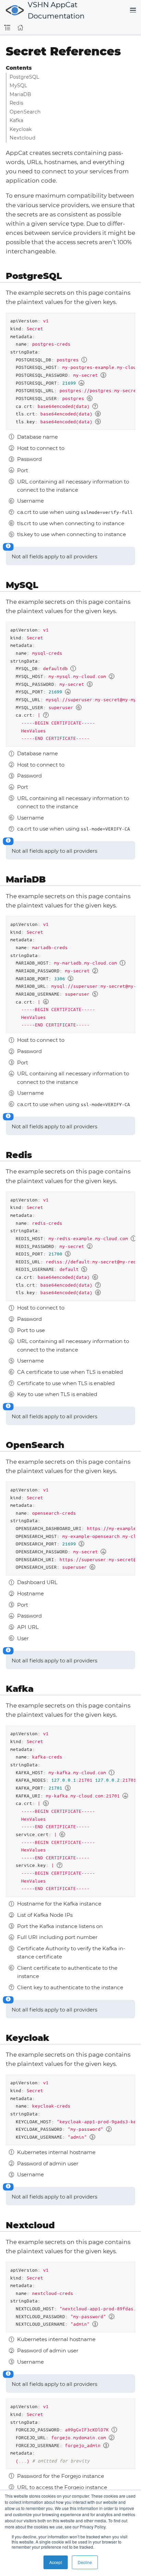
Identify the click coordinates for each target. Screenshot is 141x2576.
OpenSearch (25, 112)
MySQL (18, 85)
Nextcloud (23, 138)
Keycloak (21, 129)
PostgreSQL (24, 77)
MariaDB (20, 94)
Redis (16, 103)
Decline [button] (85, 2562)
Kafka (16, 120)
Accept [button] (56, 2562)
